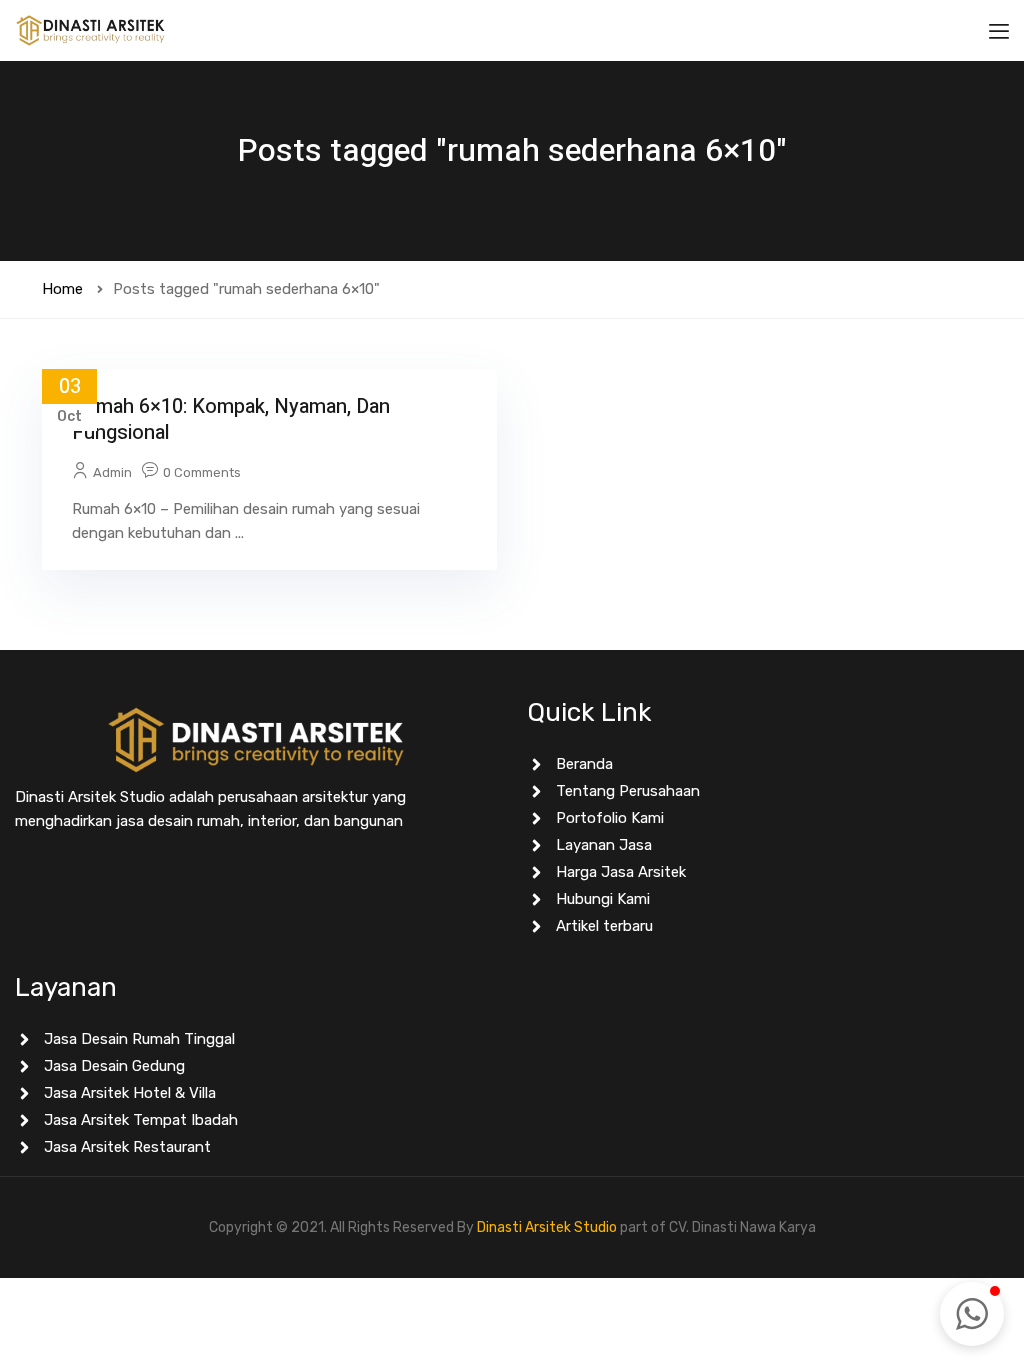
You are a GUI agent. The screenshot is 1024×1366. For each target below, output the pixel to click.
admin (112, 472)
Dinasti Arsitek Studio (547, 1227)
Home (62, 289)
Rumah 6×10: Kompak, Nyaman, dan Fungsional (231, 419)
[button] (972, 1314)
